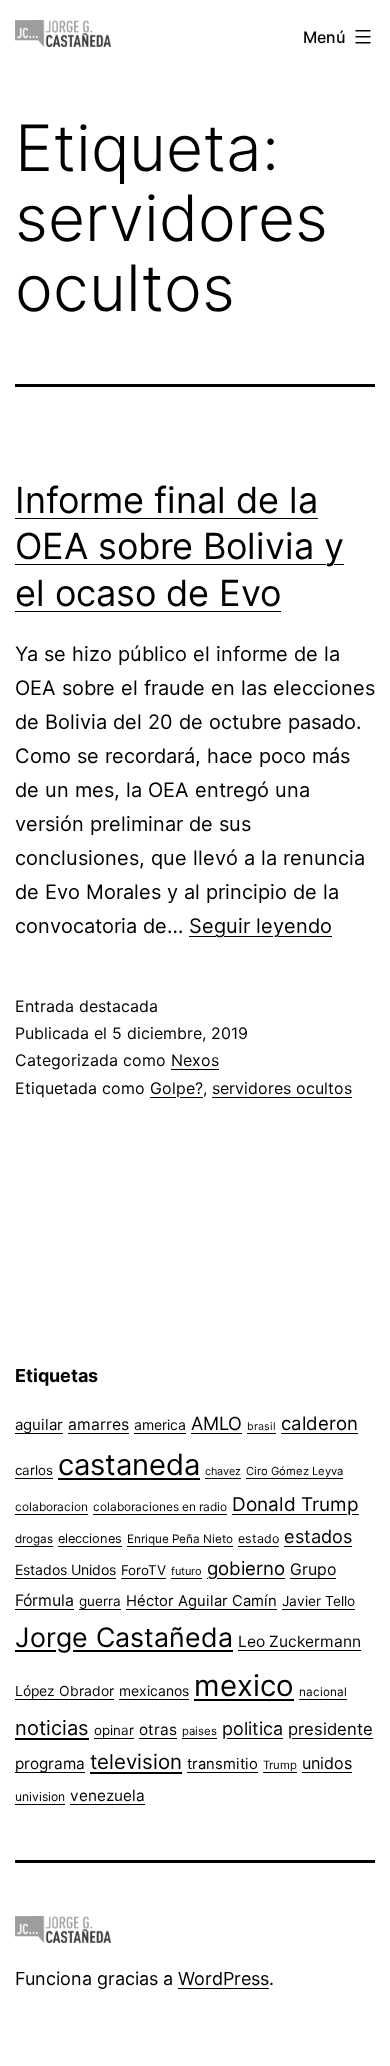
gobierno (246, 1568)
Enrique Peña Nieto (180, 1539)
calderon (319, 1423)
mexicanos (154, 1691)
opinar (114, 1730)
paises (199, 1731)
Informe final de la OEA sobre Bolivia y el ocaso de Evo (179, 547)
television (136, 1761)
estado (258, 1538)
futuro (186, 1571)
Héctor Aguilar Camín (201, 1601)
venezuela (107, 1795)
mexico (244, 1685)
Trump (280, 1765)
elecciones (90, 1538)
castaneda (129, 1464)
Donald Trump (295, 1504)
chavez (223, 1471)
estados (318, 1536)
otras (158, 1729)
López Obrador (64, 1691)
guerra (100, 1601)
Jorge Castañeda (124, 1637)
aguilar (39, 1424)
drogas (34, 1539)
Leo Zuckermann (299, 1641)
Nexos (195, 1060)
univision (40, 1796)
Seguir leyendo (260, 926)
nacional (323, 1692)
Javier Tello (318, 1601)
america (160, 1424)
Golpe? (176, 1088)
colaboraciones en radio (160, 1506)
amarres (98, 1424)
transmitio (222, 1764)
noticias (52, 1728)
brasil (261, 1426)
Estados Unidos (65, 1569)
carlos (34, 1470)
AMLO (216, 1423)
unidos (327, 1763)
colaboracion (51, 1506)
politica (252, 1728)
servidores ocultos (282, 1088)
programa (50, 1763)
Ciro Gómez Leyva (294, 1471)
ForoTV (143, 1570)
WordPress (223, 1978)
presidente (330, 1729)
